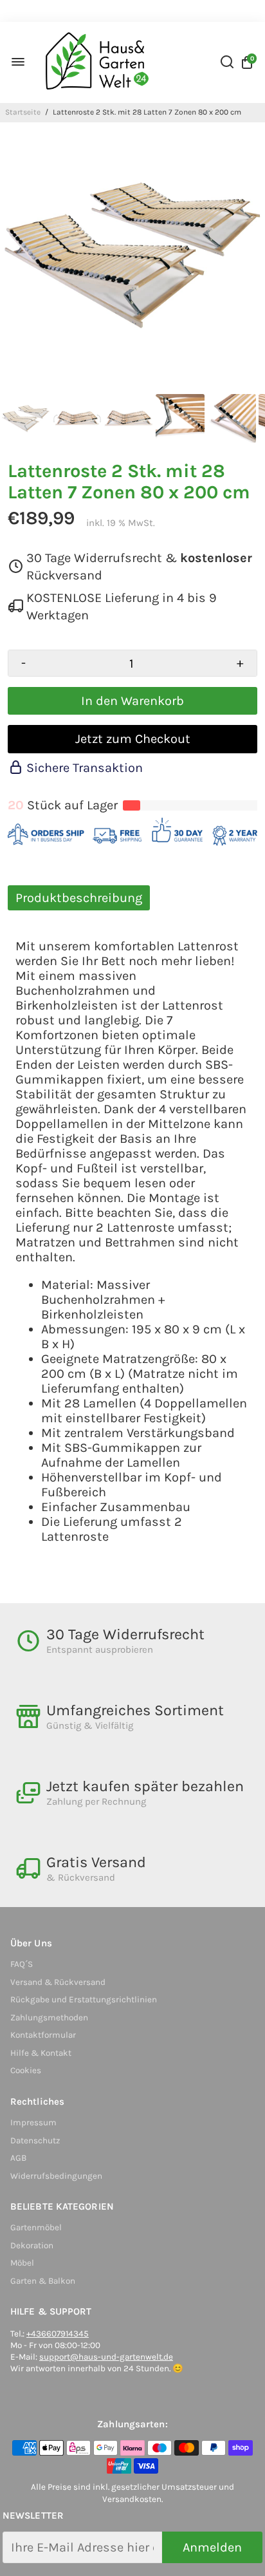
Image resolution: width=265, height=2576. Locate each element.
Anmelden (212, 2547)
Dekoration (32, 2245)
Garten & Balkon (43, 2281)
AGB (18, 2158)
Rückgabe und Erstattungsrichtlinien (84, 1999)
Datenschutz (35, 2140)
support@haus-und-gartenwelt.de (106, 2357)
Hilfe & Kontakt (41, 2053)
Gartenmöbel (36, 2227)
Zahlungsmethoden (49, 2017)
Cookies (26, 2070)
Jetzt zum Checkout (133, 739)
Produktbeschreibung (79, 898)
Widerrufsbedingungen (56, 2176)
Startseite (23, 112)
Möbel (22, 2263)
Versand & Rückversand (58, 1982)
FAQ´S (22, 1964)
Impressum (33, 2122)
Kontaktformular (43, 2035)
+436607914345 (58, 2334)
